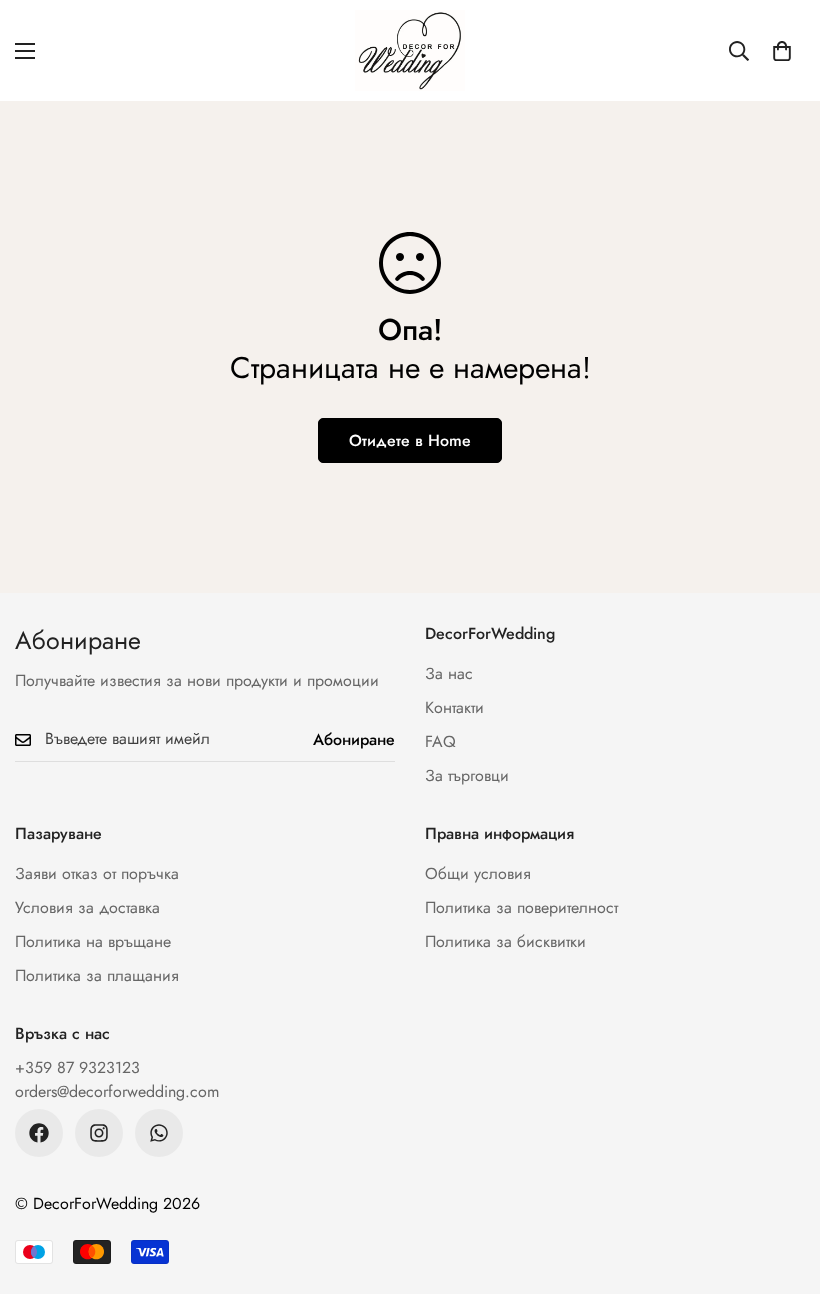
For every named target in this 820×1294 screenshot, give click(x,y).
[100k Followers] (99, 1133)
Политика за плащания (97, 975)
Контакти (454, 707)
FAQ (440, 741)
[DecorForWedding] (410, 50)
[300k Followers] (39, 1133)
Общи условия (478, 873)
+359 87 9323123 (77, 1067)
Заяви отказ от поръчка (97, 873)
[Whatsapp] (159, 1133)
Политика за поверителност (521, 907)
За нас (449, 673)
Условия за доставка (87, 907)
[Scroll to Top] (781, 1185)
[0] (782, 51)
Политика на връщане (93, 941)
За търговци (467, 775)
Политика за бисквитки (505, 941)
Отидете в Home (410, 440)
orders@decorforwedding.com (117, 1091)
